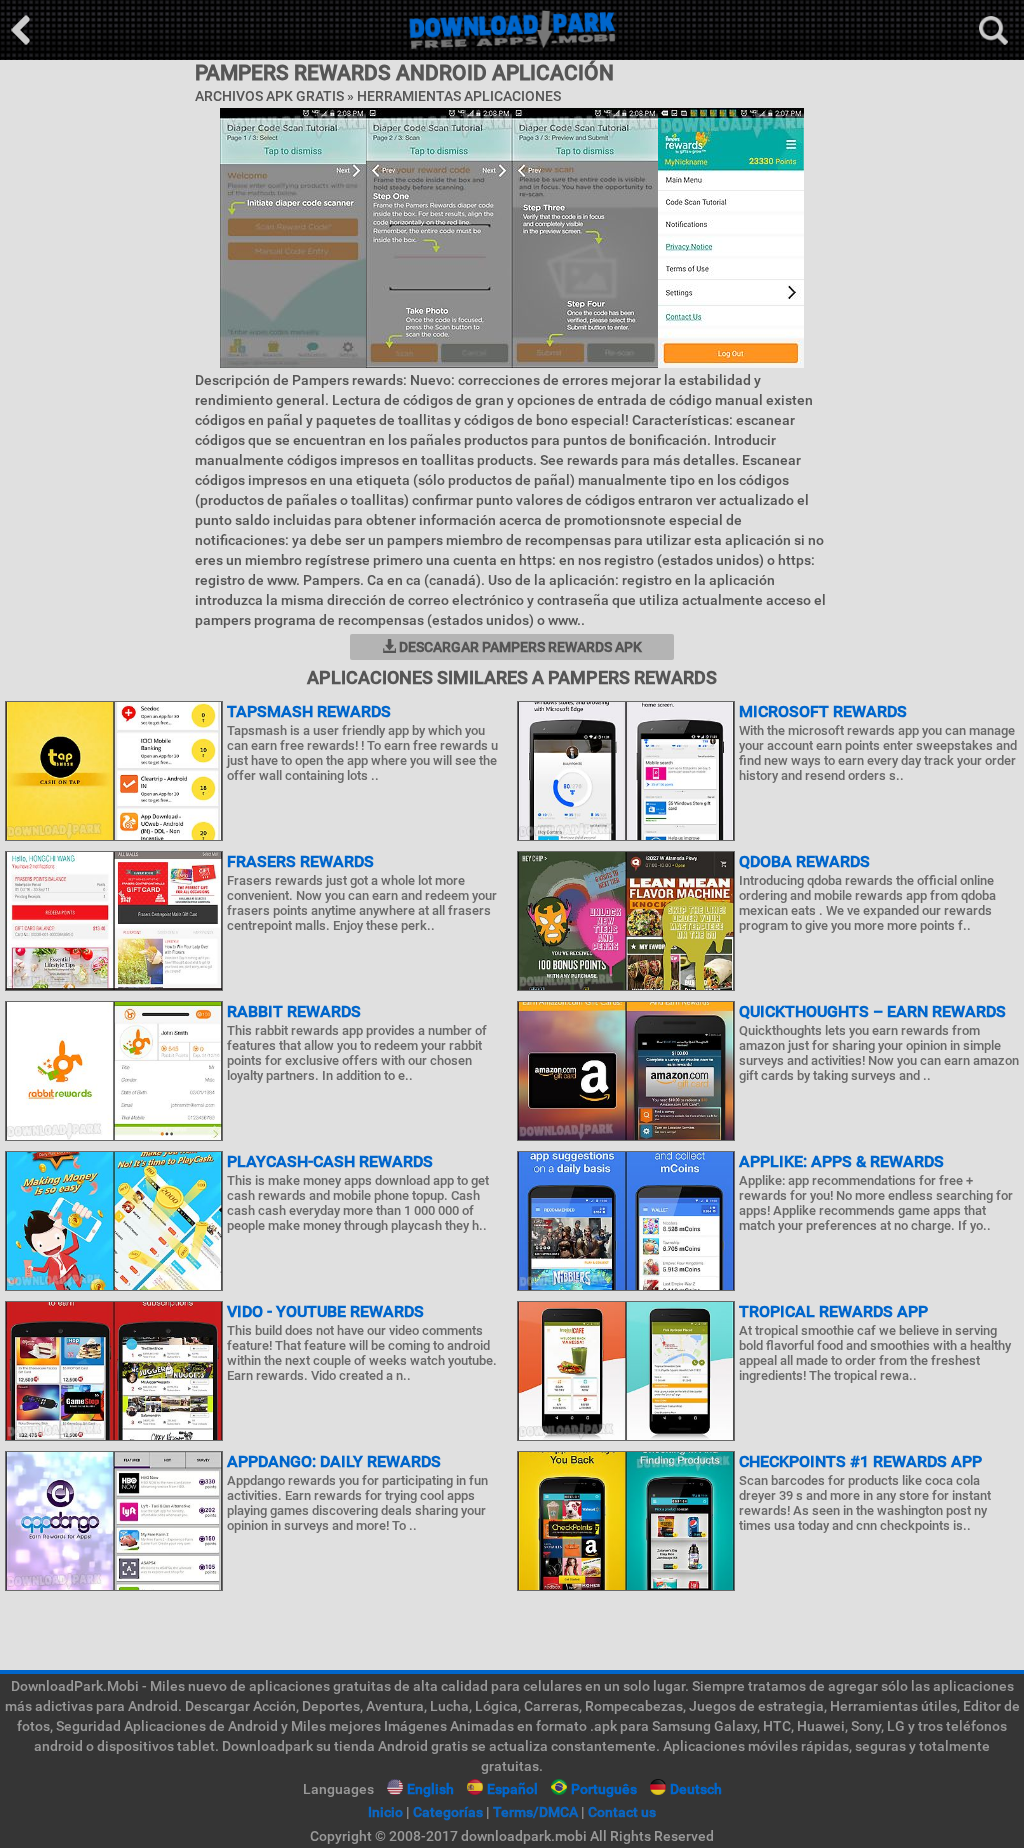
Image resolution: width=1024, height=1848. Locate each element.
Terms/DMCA (535, 1812)
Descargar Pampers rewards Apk (519, 647)
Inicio (385, 1812)
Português (604, 1789)
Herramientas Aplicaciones (459, 96)
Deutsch (696, 1789)
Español (512, 1789)
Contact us (622, 1812)
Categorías (448, 1812)
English (430, 1789)
